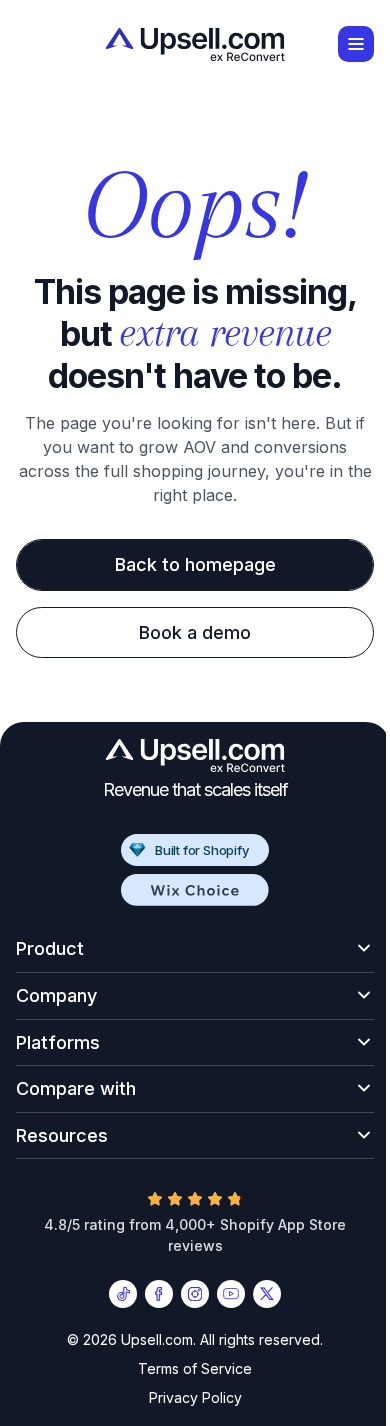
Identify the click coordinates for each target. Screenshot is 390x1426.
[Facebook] (152, 1294)
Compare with (76, 1088)
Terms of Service (188, 1369)
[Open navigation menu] (356, 44)
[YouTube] (224, 1294)
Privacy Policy (187, 1398)
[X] (260, 1294)
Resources (62, 1135)
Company (56, 995)
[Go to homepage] (195, 44)
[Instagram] (188, 1294)
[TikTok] (116, 1294)
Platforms (58, 1042)
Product (50, 948)
